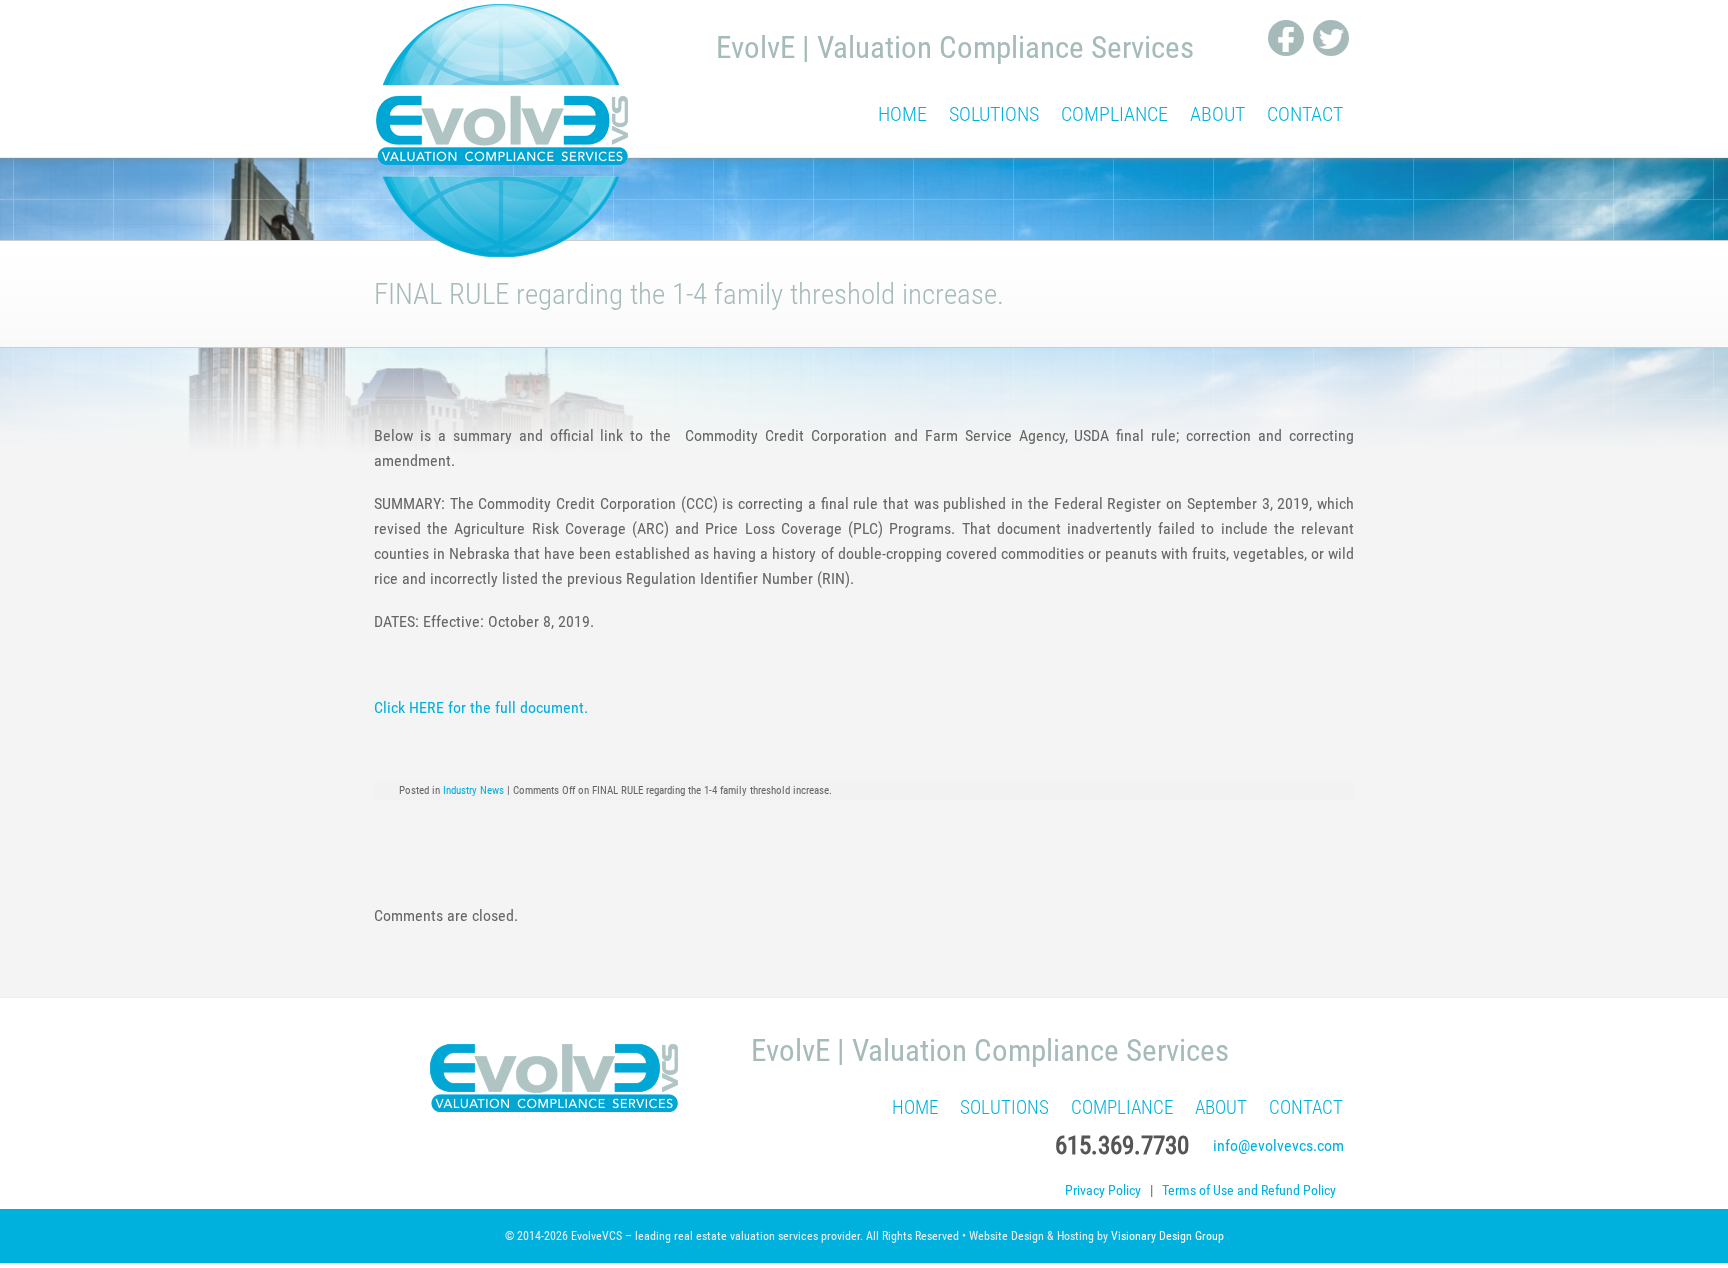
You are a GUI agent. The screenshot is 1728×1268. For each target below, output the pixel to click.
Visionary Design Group (1167, 1236)
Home (902, 114)
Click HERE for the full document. (481, 707)
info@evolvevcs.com (1278, 1145)
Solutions (994, 114)
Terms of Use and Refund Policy (1249, 1190)
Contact (1305, 114)
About (1217, 114)
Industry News (473, 790)
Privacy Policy (1103, 1190)
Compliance (1114, 114)
